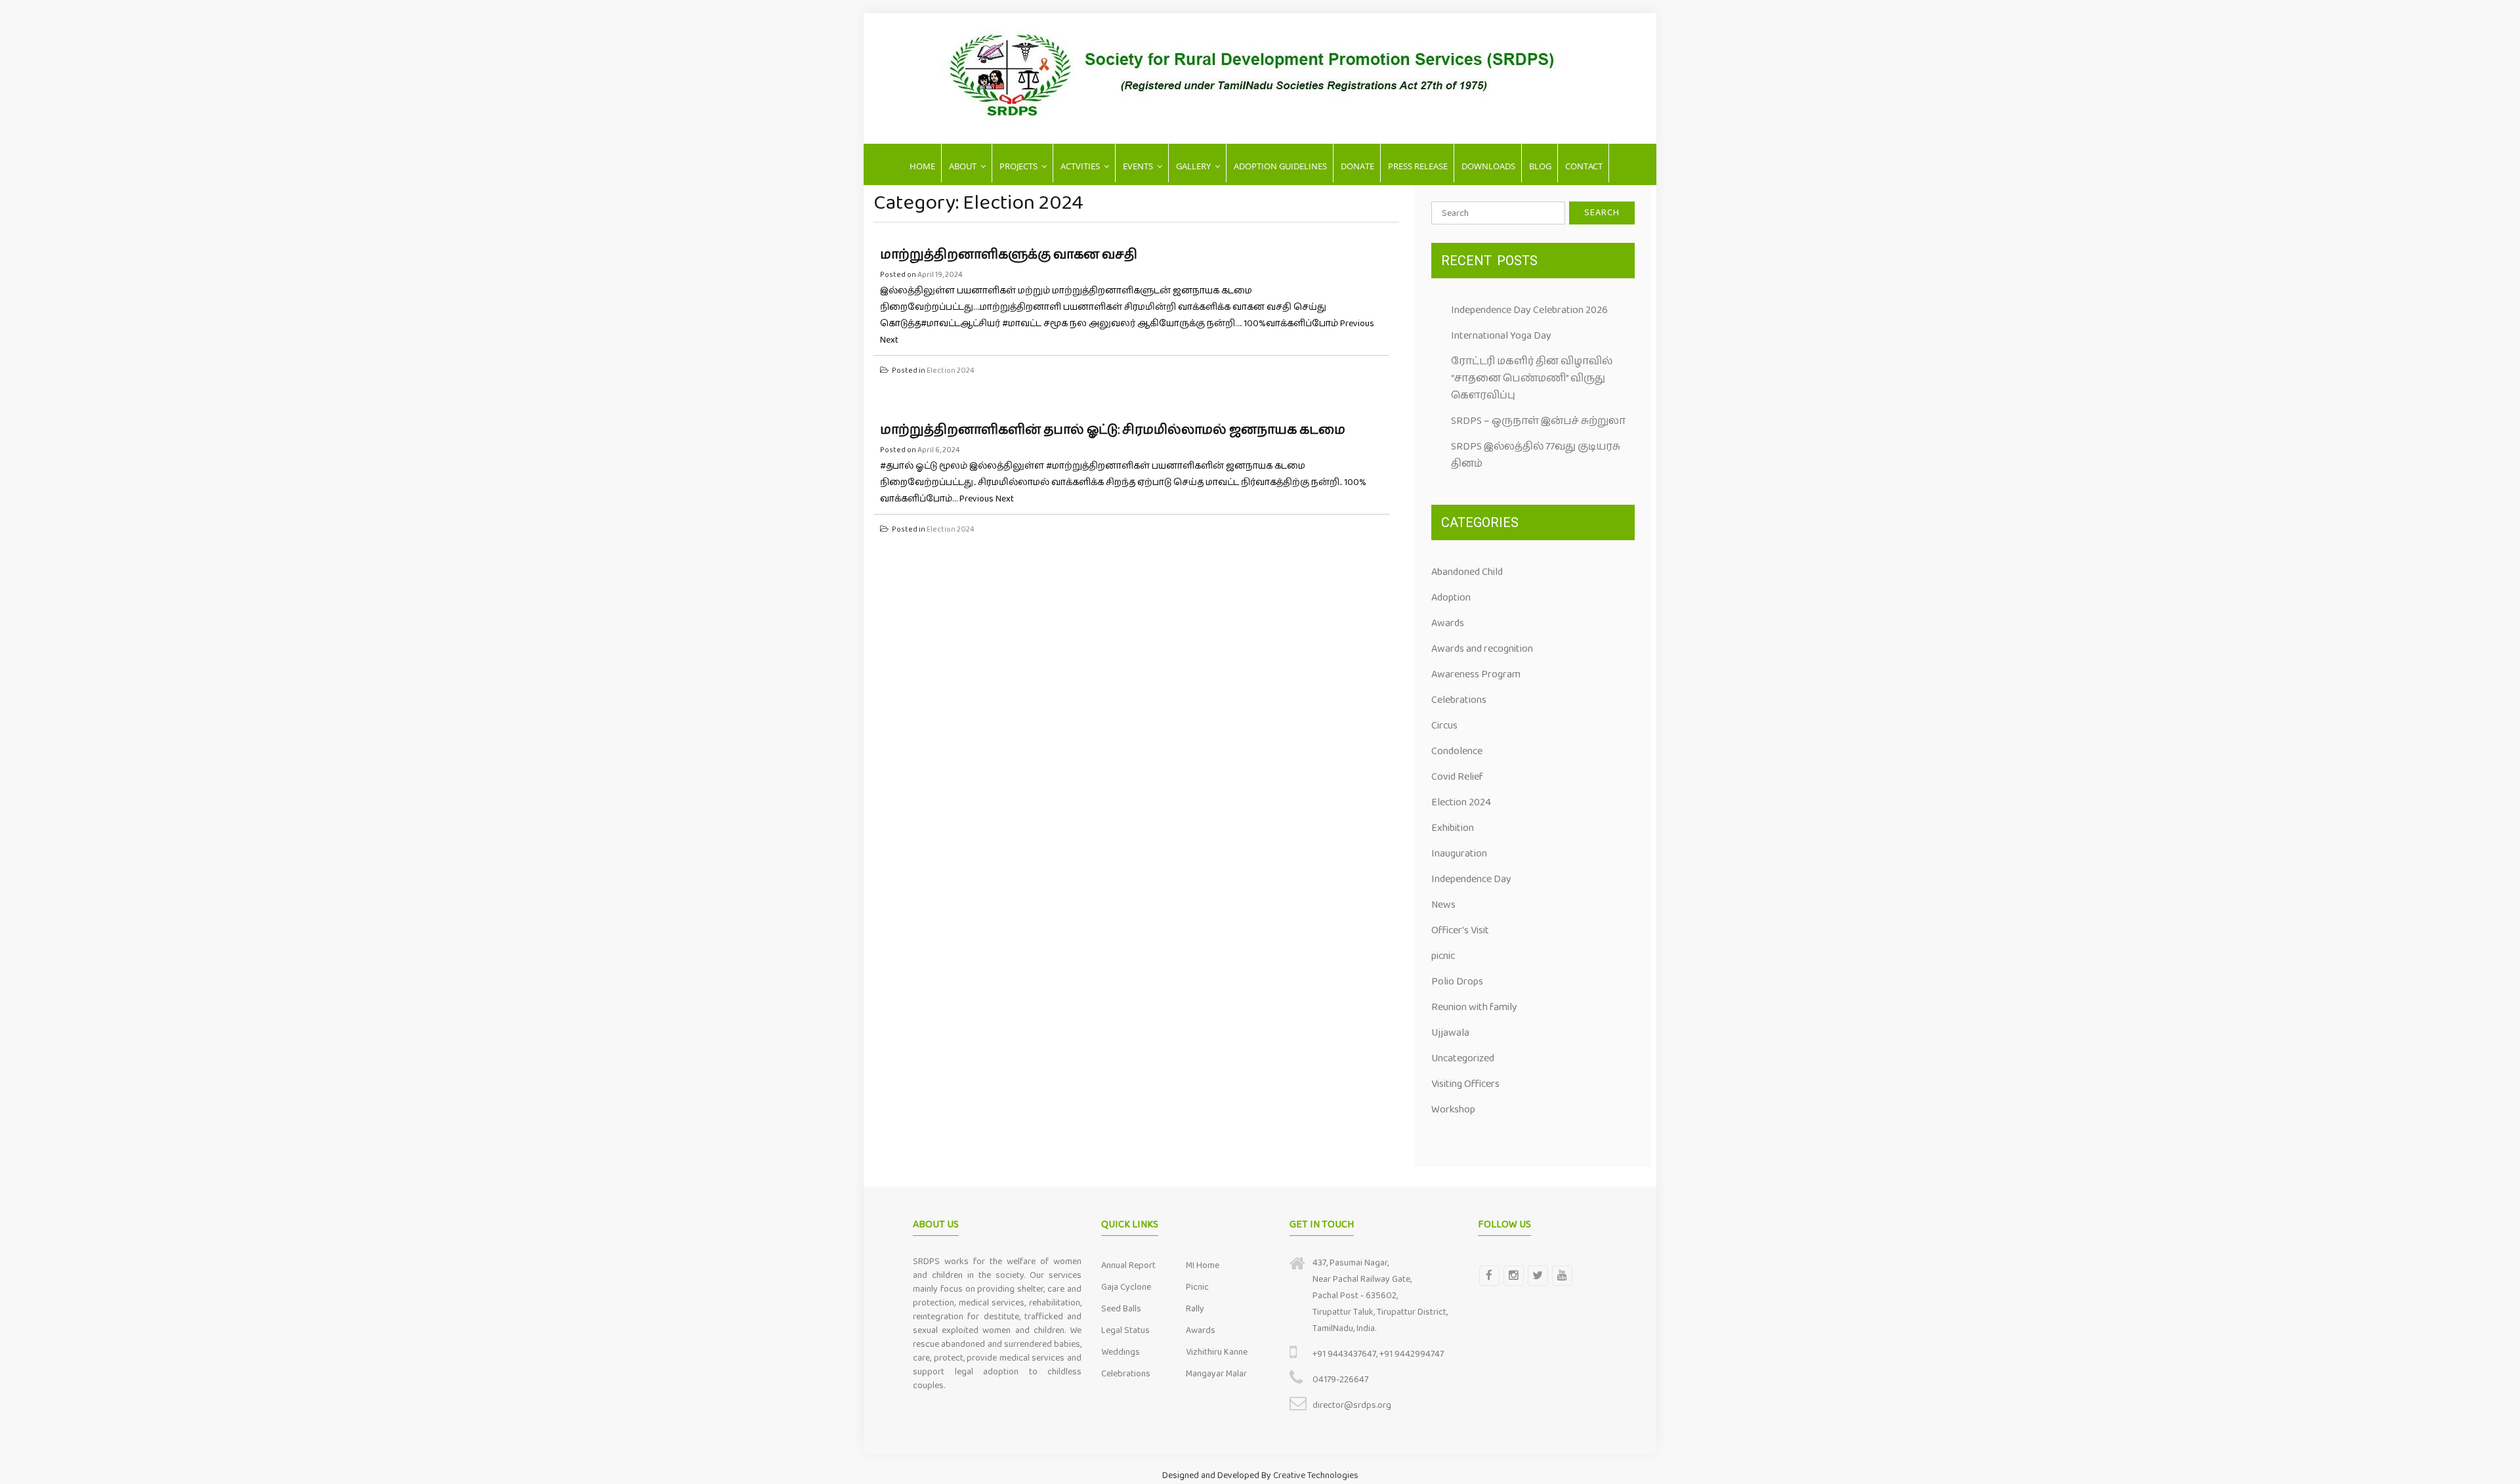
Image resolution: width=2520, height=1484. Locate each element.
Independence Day (1471, 879)
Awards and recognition (1482, 649)
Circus (1444, 726)
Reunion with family (1474, 1007)
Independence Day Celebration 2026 (1529, 310)
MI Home (1203, 1265)
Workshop (1453, 1110)
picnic (1443, 956)
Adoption (1451, 598)
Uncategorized (1463, 1058)
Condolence (1457, 751)
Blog (1540, 166)
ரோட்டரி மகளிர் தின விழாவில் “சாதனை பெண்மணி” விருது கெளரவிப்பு (1532, 378)
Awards (1448, 623)
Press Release (1418, 166)
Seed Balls (1121, 1309)
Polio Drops (1457, 982)
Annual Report (1128, 1265)
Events (1138, 166)
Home (922, 166)
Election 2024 (951, 371)
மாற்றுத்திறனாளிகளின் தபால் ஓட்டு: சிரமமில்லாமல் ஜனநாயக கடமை (1113, 430)
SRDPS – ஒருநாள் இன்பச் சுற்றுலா (1538, 421)
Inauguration (1459, 854)
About (963, 166)
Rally (1195, 1309)
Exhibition (1453, 828)
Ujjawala (1450, 1033)
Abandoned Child (1467, 572)
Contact (1584, 166)
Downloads (1488, 166)
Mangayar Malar (1216, 1374)
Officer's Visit (1460, 930)
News (1443, 905)
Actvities (1080, 166)
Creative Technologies (1316, 1475)
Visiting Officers (1465, 1084)
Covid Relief (1457, 777)
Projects (1018, 166)
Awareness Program (1476, 674)
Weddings (1121, 1352)
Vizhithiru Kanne (1217, 1352)
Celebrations (1459, 700)
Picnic (1197, 1287)
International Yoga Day (1501, 336)
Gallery (1193, 166)
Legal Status (1125, 1330)
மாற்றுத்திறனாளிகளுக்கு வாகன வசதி (1009, 255)
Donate (1357, 166)
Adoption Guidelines (1280, 166)
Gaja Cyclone (1126, 1287)
